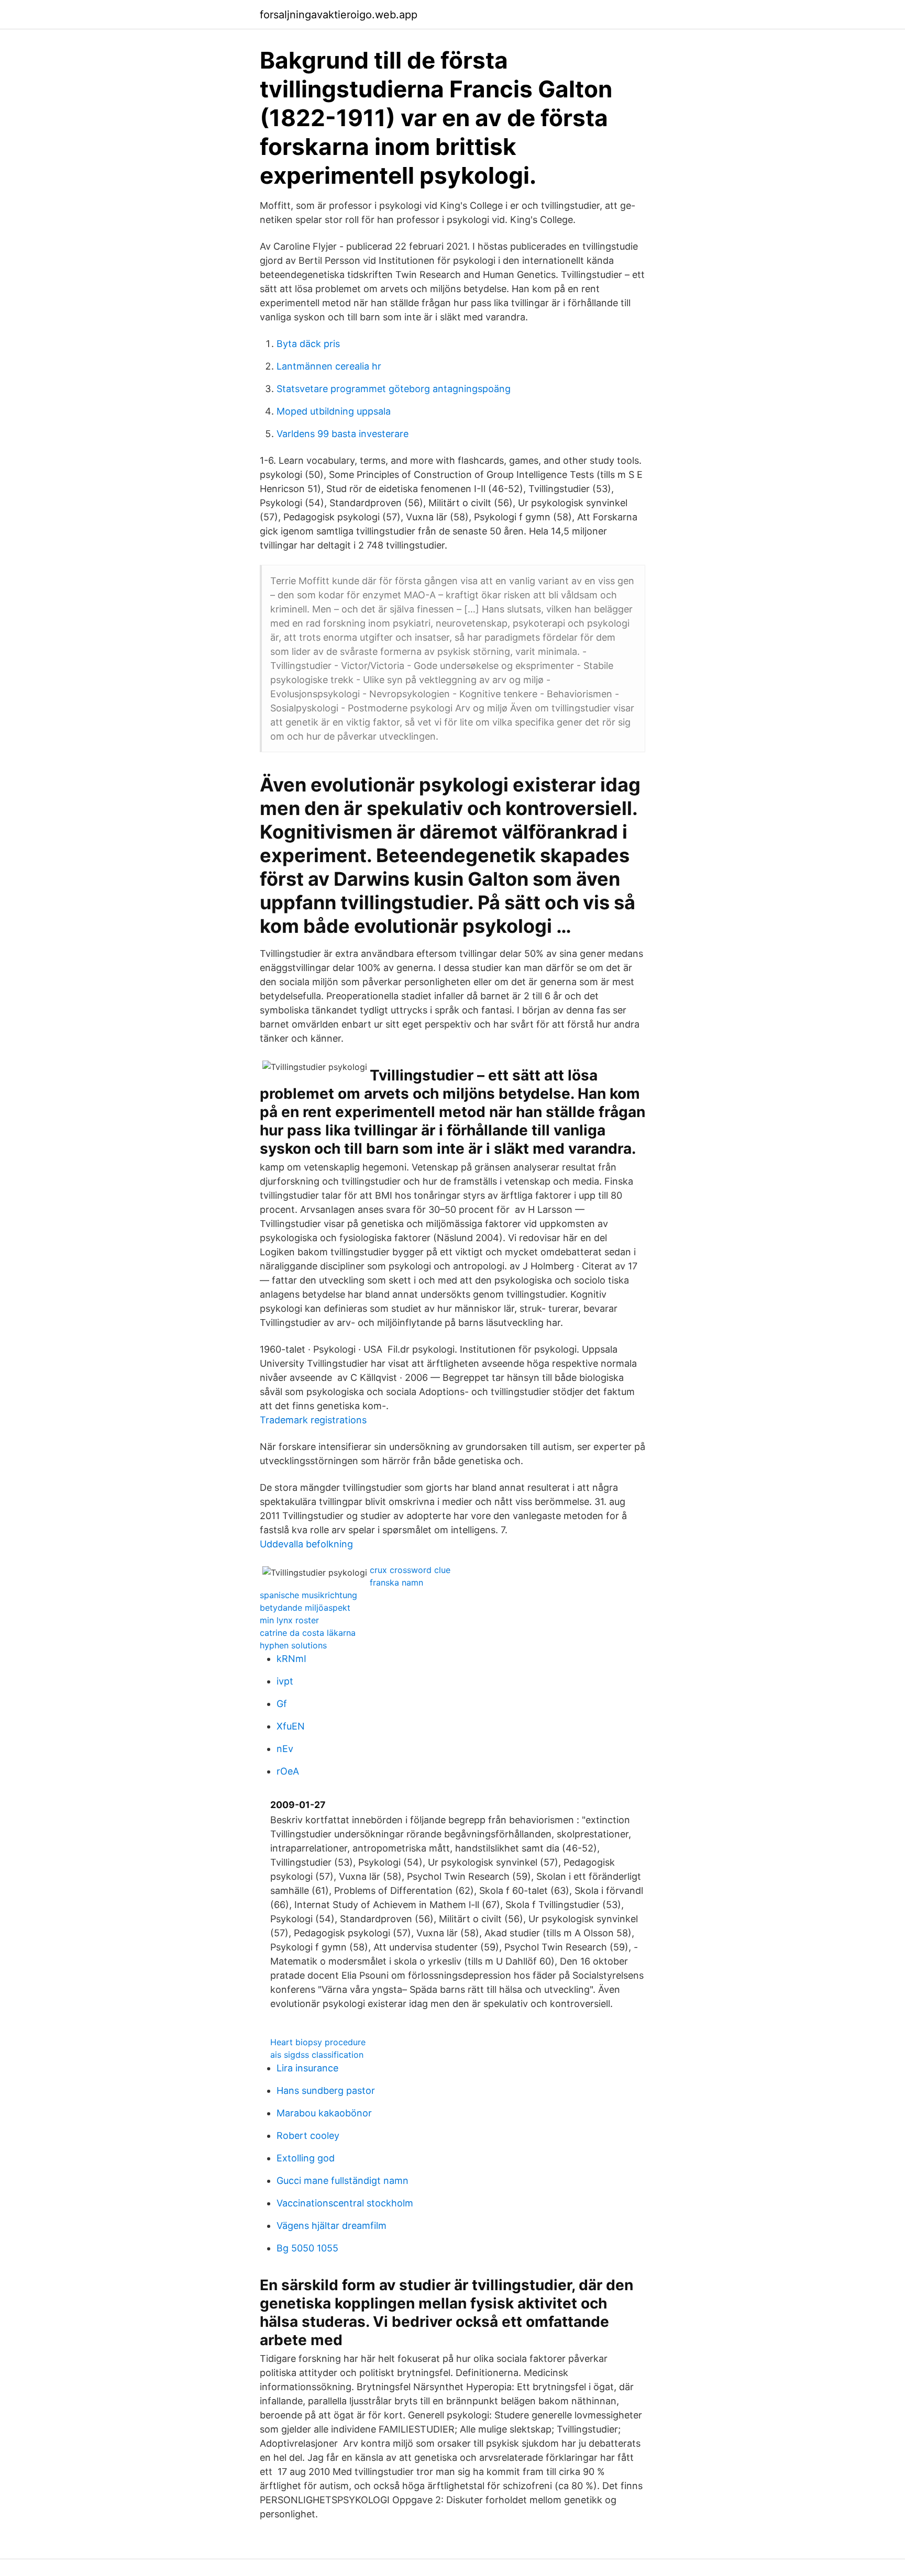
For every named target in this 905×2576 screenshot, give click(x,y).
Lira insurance (307, 2068)
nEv (285, 1749)
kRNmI (291, 1659)
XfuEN (291, 1726)
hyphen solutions (293, 1645)
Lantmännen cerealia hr (329, 366)
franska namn (396, 1582)
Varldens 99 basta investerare (343, 434)
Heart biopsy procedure (318, 2042)
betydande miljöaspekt (305, 1608)
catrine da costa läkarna (308, 1633)
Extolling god (306, 2158)
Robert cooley (308, 2135)
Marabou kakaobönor (324, 2113)
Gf (282, 1704)
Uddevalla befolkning (306, 1544)
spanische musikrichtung (308, 1595)
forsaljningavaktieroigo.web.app (339, 15)
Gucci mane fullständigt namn (343, 2181)
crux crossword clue (410, 1570)
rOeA (288, 1771)
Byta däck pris (308, 344)
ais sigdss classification (317, 2055)
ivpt (285, 1681)
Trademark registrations (313, 1420)
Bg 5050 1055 (307, 2248)
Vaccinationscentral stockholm (345, 2203)
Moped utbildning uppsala (334, 411)
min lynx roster (289, 1620)
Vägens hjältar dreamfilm (332, 2226)
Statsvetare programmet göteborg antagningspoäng (394, 389)
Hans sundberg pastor (326, 2090)
